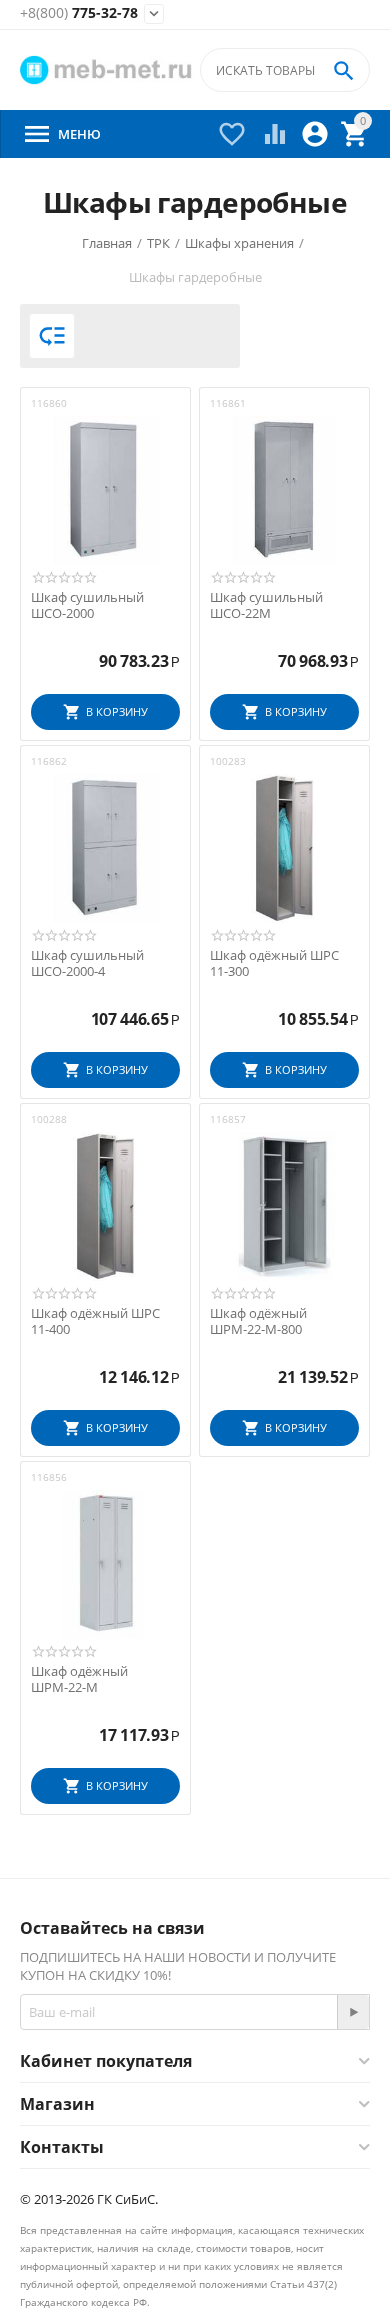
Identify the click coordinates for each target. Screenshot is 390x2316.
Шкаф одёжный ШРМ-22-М (79, 1679)
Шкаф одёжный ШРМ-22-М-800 (258, 1321)
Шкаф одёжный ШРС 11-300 (274, 963)
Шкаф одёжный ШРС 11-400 (95, 1321)
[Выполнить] (353, 2012)
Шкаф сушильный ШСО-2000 (87, 605)
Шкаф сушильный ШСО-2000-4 (87, 963)
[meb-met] (107, 70)
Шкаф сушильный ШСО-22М (266, 605)
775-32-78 (79, 13)
